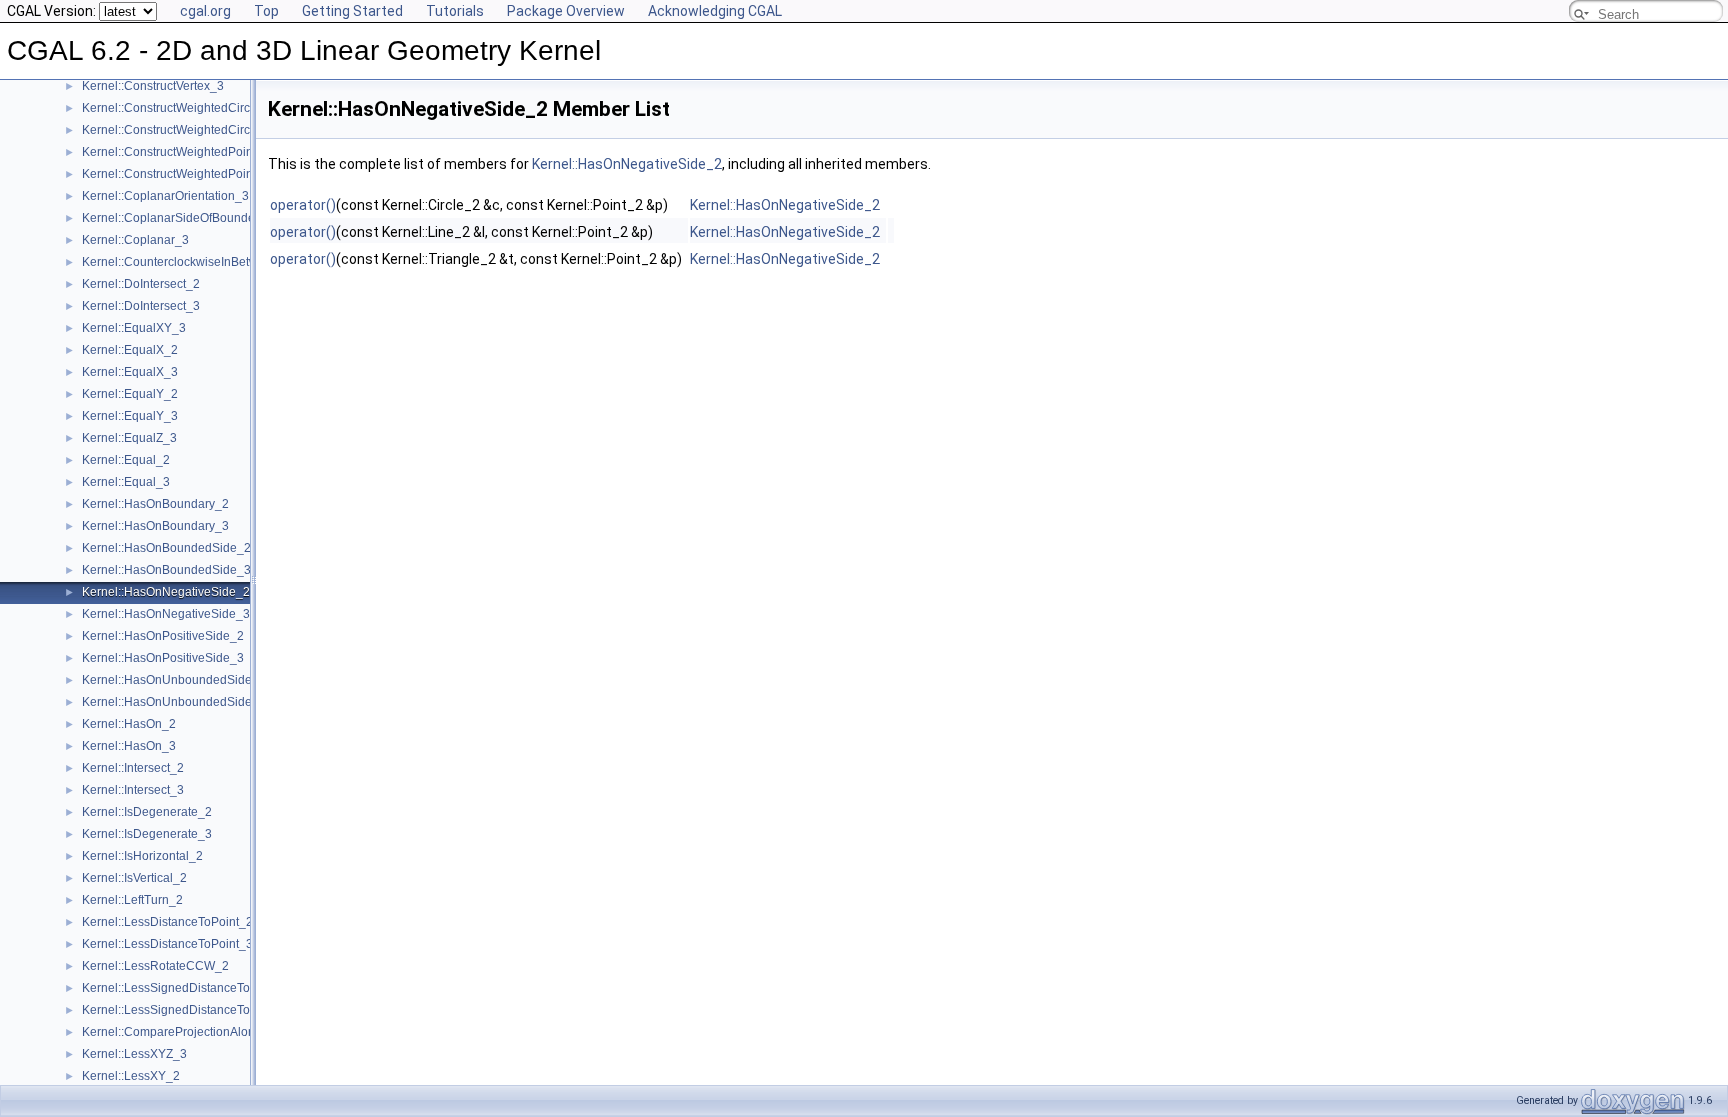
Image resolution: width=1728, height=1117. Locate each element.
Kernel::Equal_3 (126, 482)
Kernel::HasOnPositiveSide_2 (163, 636)
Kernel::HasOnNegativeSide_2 (166, 592)
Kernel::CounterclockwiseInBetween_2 (187, 262)
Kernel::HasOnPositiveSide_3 (163, 658)
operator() (303, 205)
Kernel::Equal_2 (126, 460)
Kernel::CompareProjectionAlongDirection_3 (203, 1032)
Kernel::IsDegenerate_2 (147, 812)
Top (266, 11)
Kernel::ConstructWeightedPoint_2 (176, 152)
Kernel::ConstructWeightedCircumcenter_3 (198, 130)
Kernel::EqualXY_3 (134, 328)
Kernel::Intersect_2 (133, 768)
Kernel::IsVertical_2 (134, 878)
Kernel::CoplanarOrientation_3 (165, 196)
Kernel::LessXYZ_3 (134, 1054)
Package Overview (566, 11)
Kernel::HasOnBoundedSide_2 (166, 548)
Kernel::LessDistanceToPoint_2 (167, 922)
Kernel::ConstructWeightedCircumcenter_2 (198, 108)
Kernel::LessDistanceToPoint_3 (167, 944)
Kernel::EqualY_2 (130, 394)
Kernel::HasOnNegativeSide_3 (166, 614)
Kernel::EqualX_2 (130, 350)
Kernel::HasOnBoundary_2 (155, 504)
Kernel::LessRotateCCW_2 (155, 966)
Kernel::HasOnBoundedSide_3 (166, 570)
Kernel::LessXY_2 (131, 1076)
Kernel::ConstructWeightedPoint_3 (176, 174)
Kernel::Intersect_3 (133, 790)
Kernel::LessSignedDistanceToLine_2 (185, 988)
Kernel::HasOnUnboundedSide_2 (174, 680)
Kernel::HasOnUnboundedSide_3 (174, 702)
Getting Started (352, 11)
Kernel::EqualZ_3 (129, 438)
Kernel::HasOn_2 (129, 724)
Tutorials (455, 11)
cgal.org (205, 11)
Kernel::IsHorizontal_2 (142, 856)
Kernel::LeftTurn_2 (132, 900)
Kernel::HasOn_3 (129, 746)
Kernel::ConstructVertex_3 (153, 86)
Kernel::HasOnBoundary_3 (155, 526)
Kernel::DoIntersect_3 (141, 306)
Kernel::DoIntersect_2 (141, 284)
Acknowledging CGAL (715, 11)
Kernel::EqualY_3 (130, 416)
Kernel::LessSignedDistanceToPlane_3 (189, 1010)
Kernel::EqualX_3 (130, 372)
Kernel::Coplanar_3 (135, 240)
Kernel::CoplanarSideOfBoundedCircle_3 (195, 218)
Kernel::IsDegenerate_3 (147, 834)
